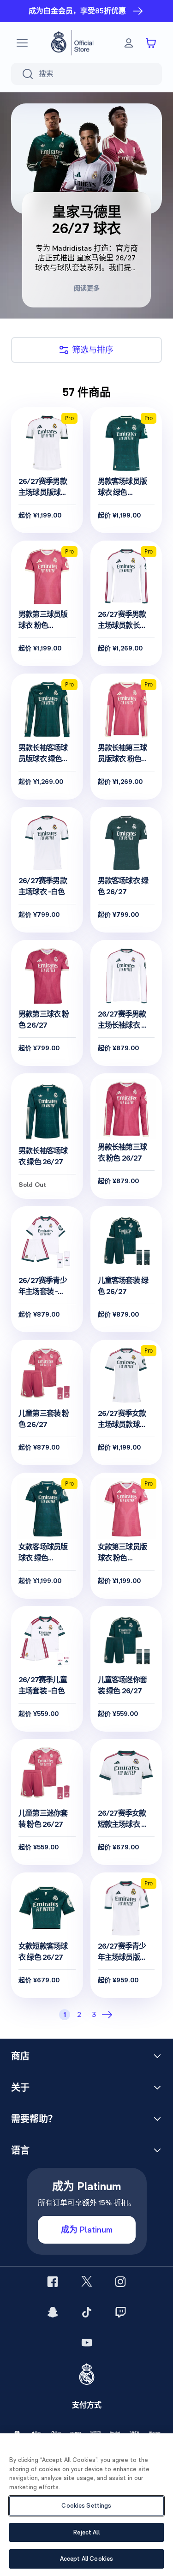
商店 (20, 2056)
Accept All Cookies (86, 2559)
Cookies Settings (86, 2506)
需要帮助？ (34, 2119)
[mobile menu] (22, 43)
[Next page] (109, 2015)
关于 (20, 2088)
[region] (86, 2505)
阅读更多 (87, 288)
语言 (20, 2150)
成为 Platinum (87, 2230)
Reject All (86, 2532)
